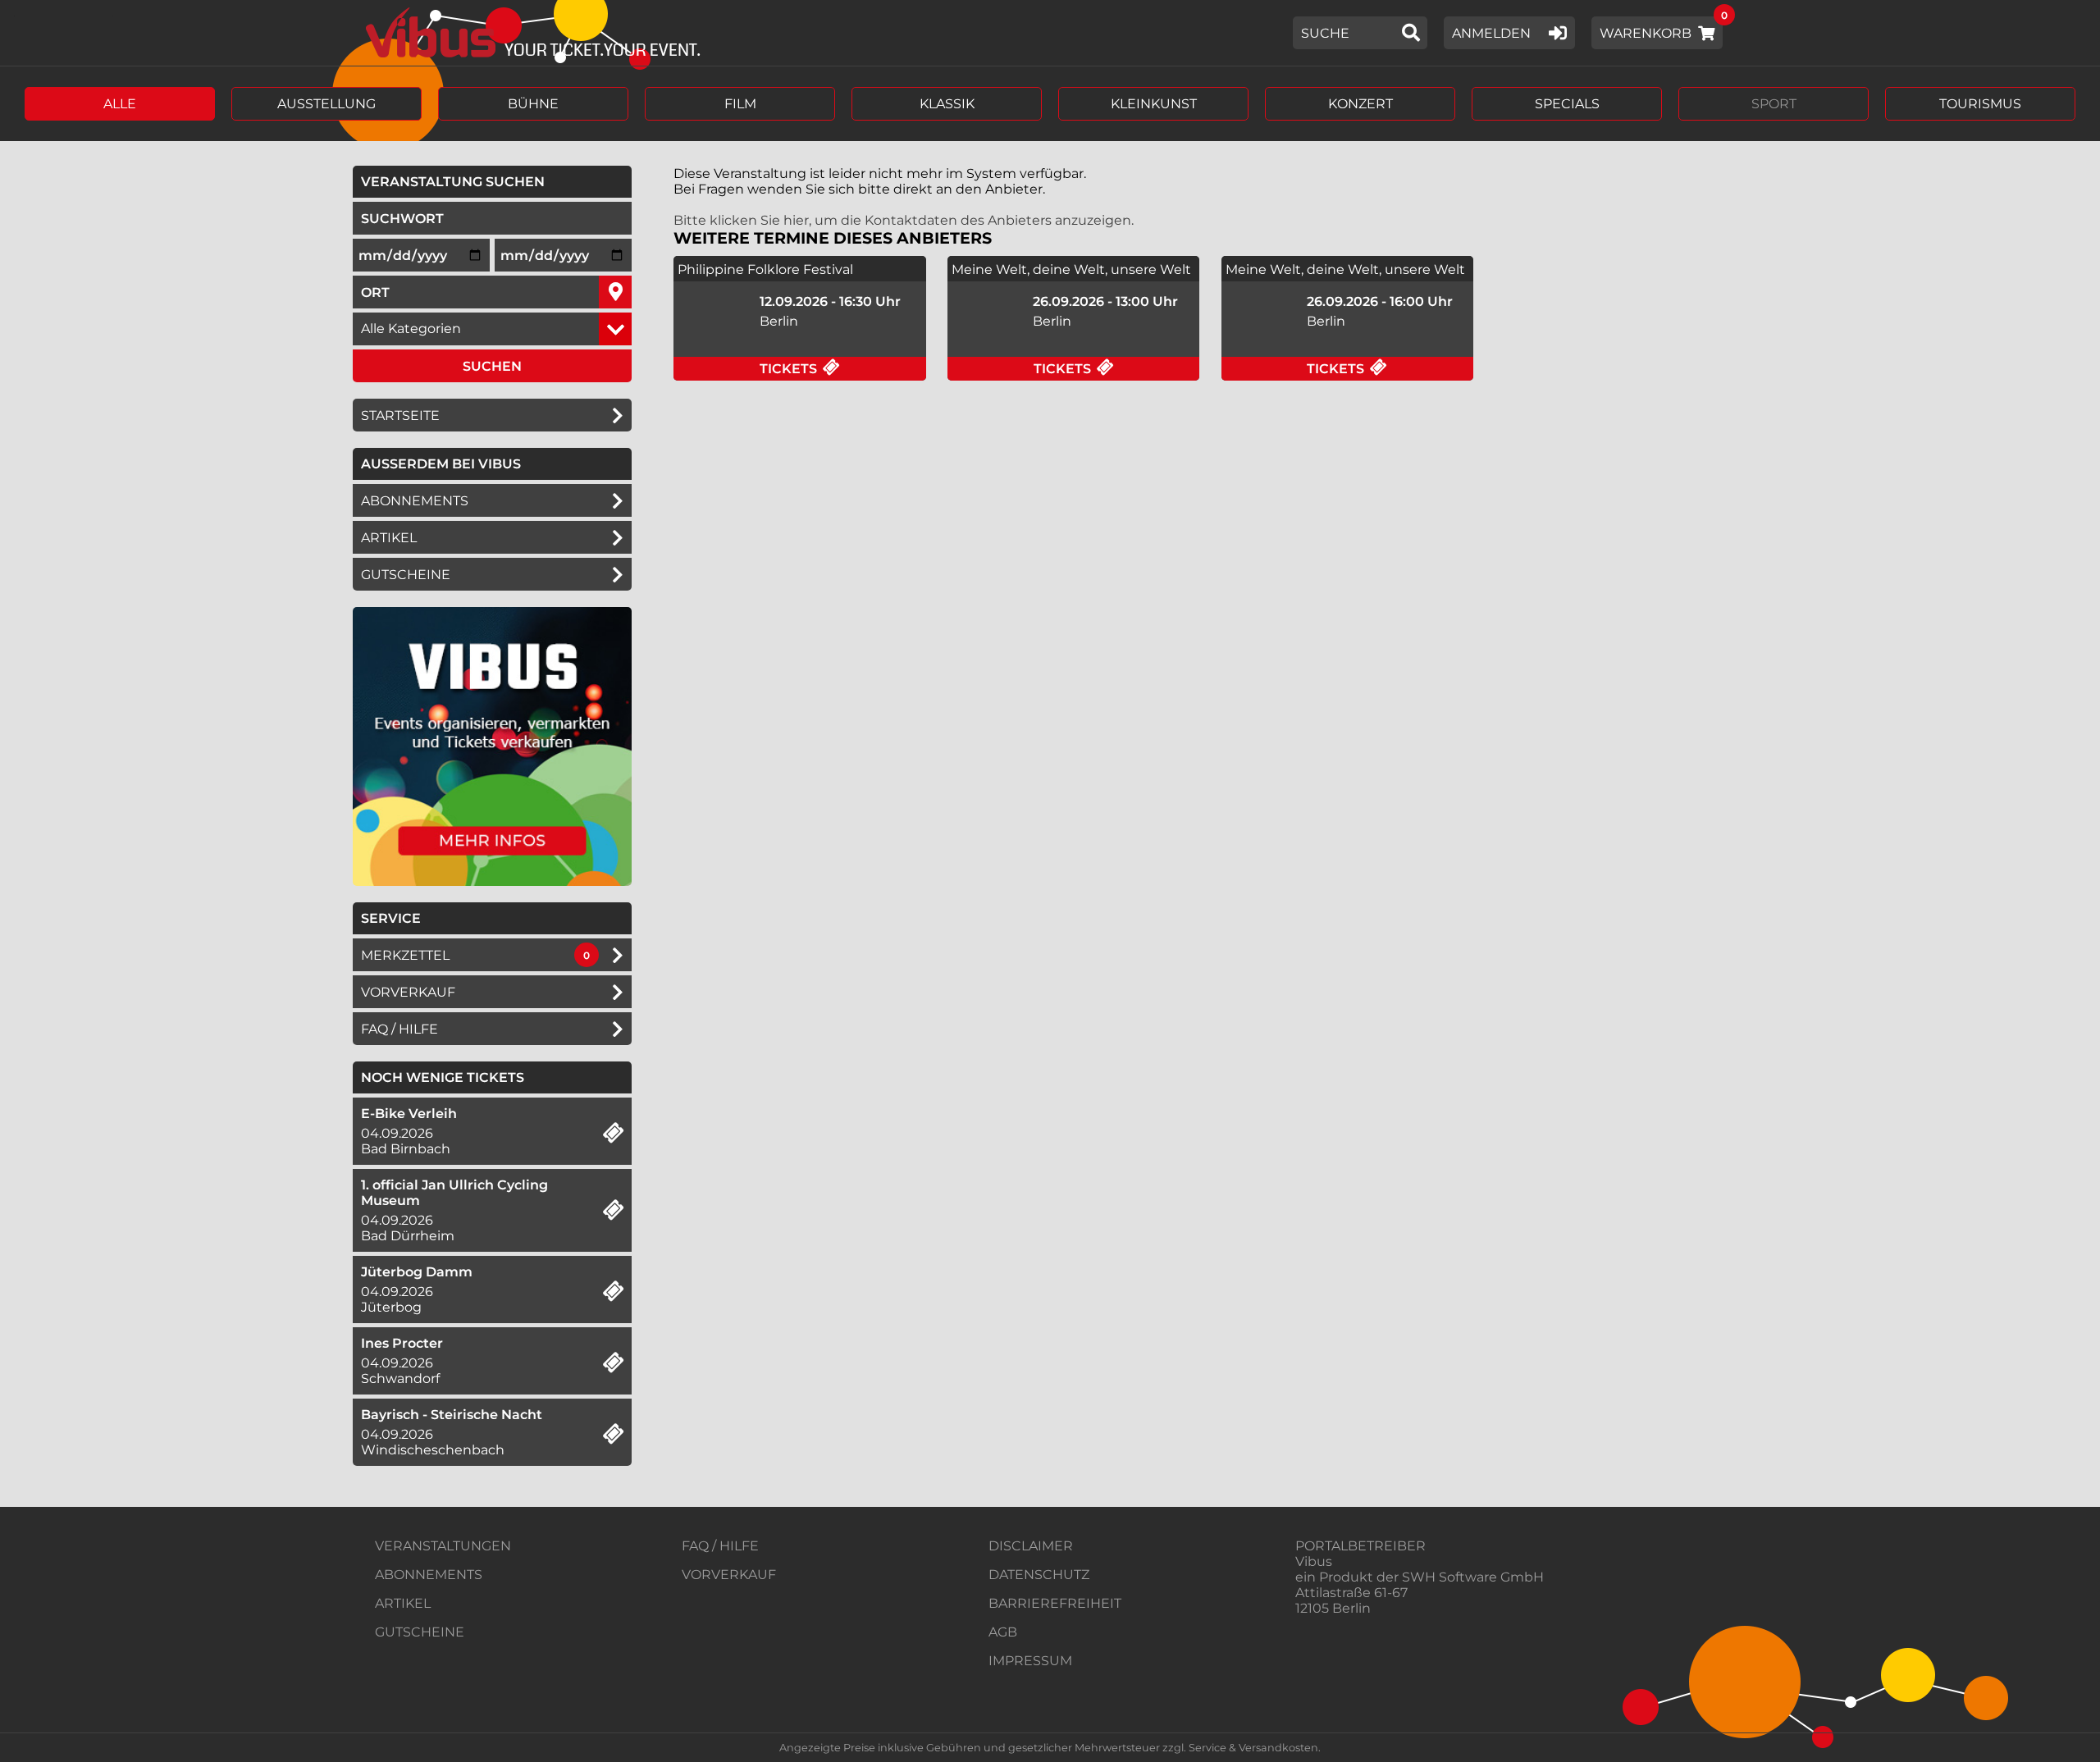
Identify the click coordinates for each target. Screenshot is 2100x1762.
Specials (1567, 104)
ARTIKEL (389, 538)
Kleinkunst (1154, 104)
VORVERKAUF (729, 1575)
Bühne (533, 104)
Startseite (400, 415)
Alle (120, 104)
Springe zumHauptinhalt (14, 14)
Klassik (947, 104)
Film (740, 104)
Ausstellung (326, 104)
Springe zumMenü (113, 14)
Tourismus (1980, 104)
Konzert (1360, 104)
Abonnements (415, 501)
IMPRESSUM (1030, 1661)
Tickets (843, 368)
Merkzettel (405, 955)
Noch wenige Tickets (443, 1077)
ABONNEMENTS (429, 1575)
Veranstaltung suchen (496, 181)
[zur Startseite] (527, 33)
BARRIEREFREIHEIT (1055, 1603)
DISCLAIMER (1031, 1546)
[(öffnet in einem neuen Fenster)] (492, 881)
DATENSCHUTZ (1039, 1575)
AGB (1003, 1632)
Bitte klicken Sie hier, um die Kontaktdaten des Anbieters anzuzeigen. (904, 220)
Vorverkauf (408, 992)
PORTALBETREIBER (1360, 1546)
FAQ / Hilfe (399, 1029)
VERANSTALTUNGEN (443, 1546)
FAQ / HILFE (720, 1546)
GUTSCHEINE (406, 575)
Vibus (1314, 1561)
